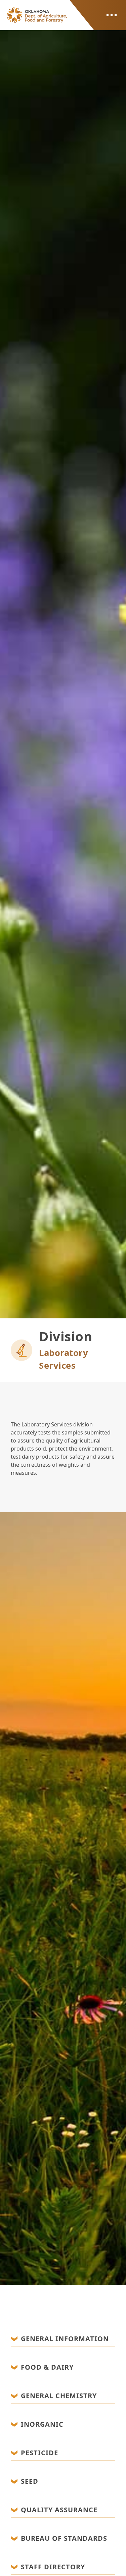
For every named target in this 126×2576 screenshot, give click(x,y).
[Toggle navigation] (111, 15)
